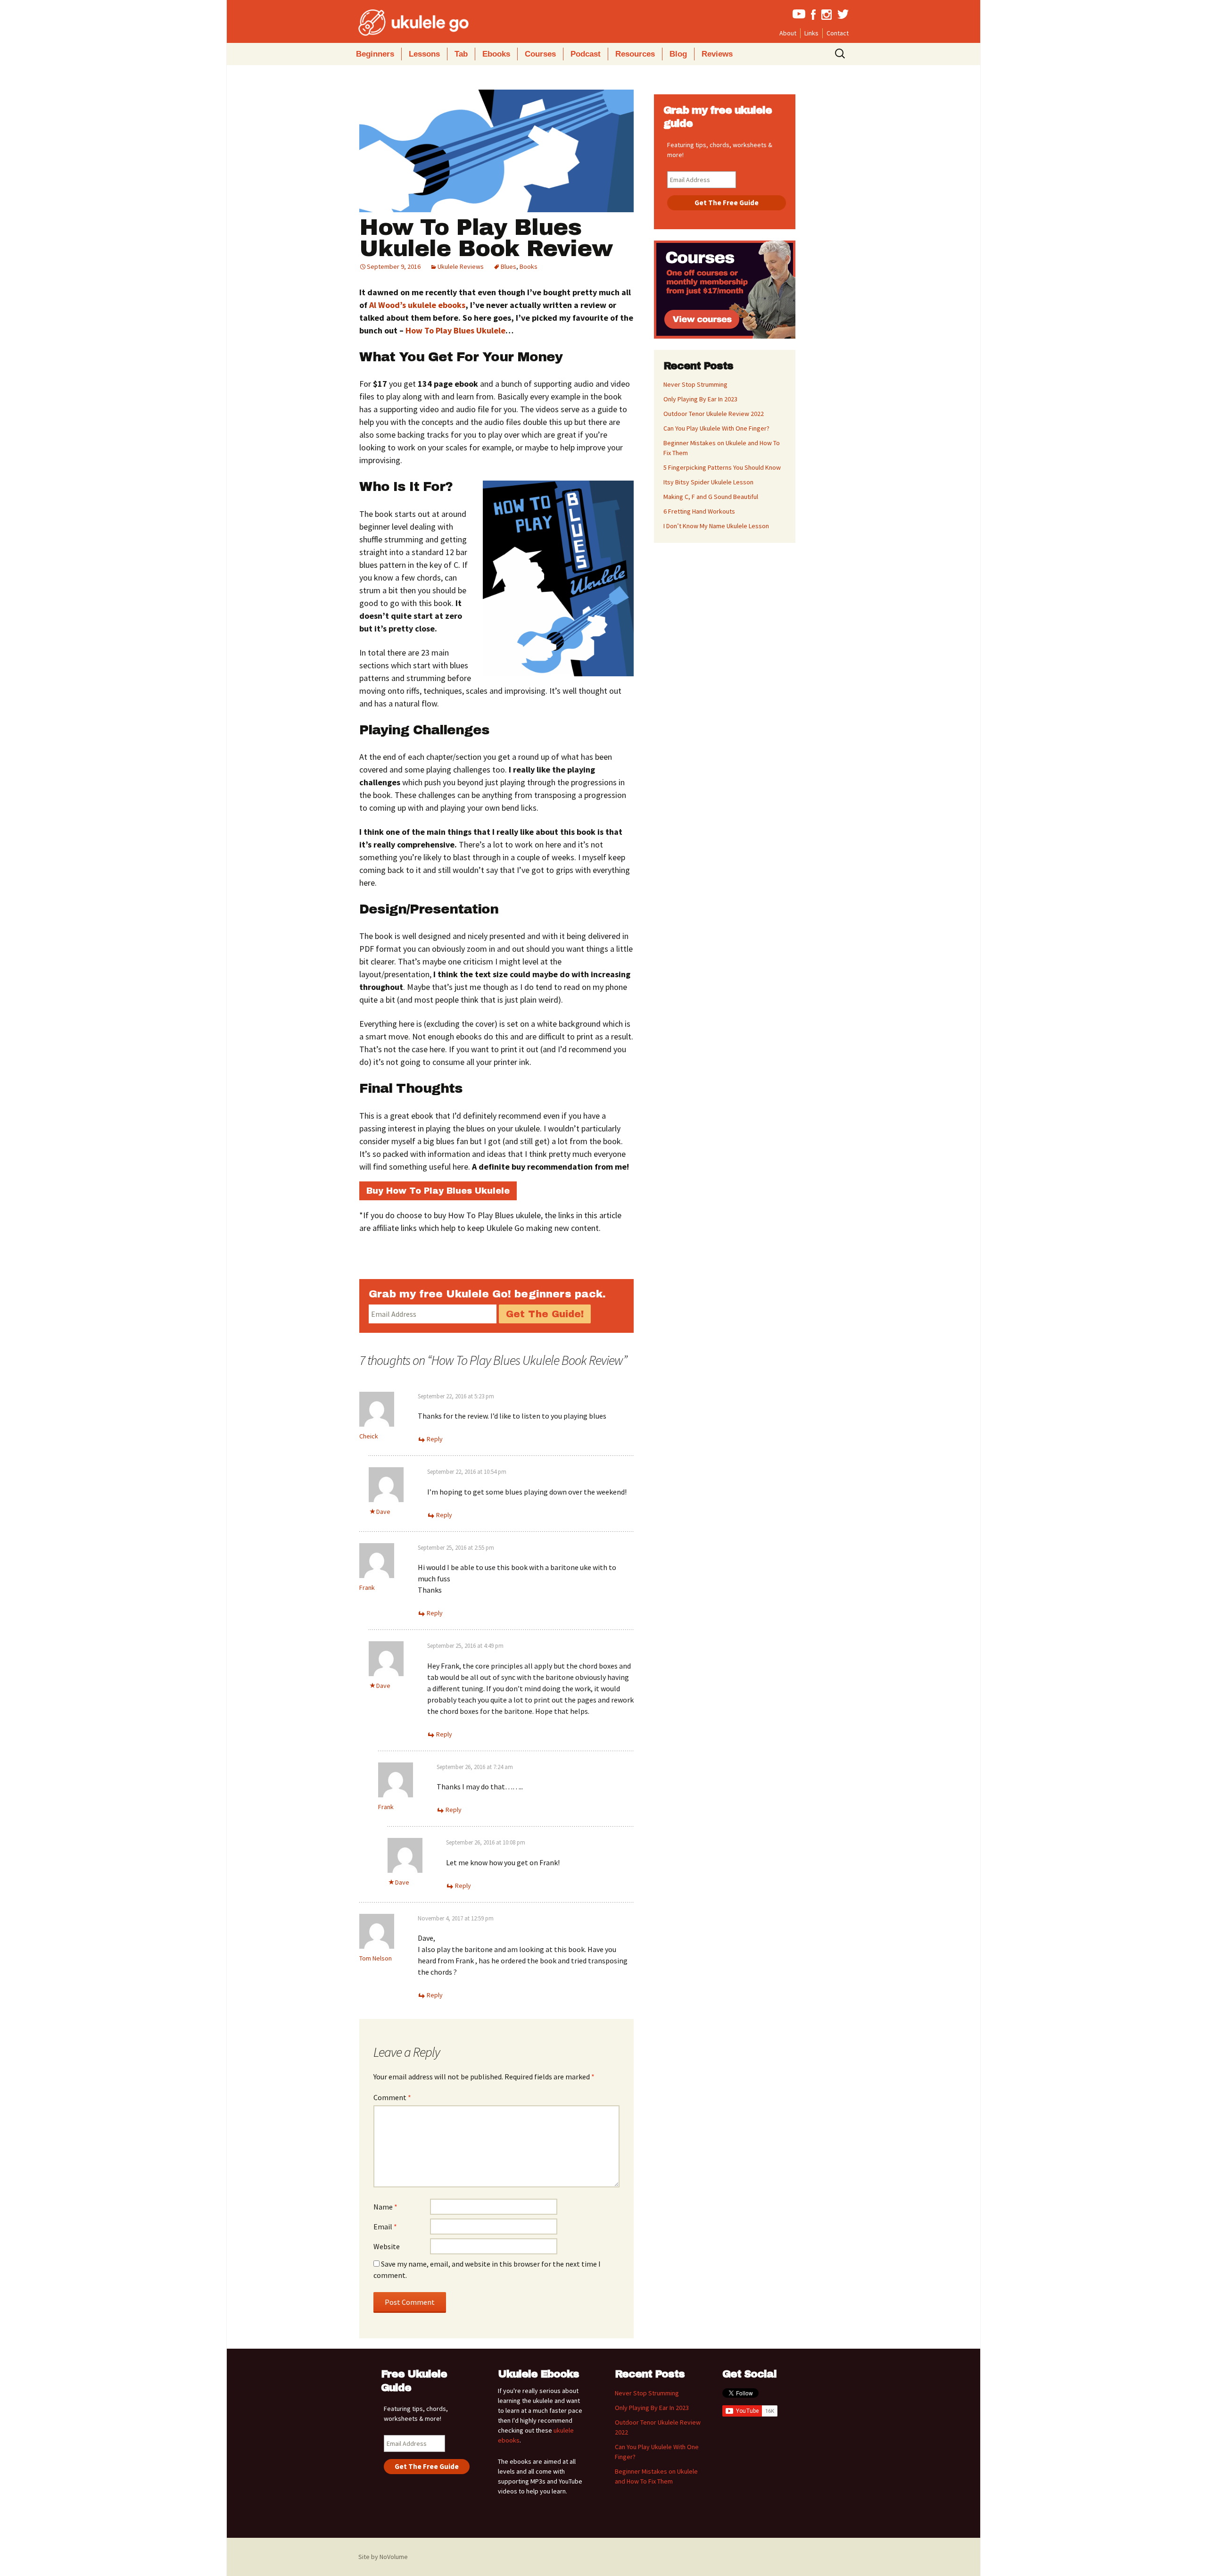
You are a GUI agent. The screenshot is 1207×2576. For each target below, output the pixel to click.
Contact (838, 33)
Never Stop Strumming (695, 384)
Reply (435, 1439)
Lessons (424, 54)
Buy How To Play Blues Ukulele (438, 1191)
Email (385, 2227)
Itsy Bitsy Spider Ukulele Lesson (708, 482)
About (788, 33)
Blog (678, 54)
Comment (392, 2097)
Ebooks (496, 54)
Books (529, 266)
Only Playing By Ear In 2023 (700, 399)
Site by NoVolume (383, 2557)
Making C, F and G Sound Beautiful (711, 497)
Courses (540, 54)
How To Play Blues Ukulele (455, 330)
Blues (508, 266)
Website (387, 2246)
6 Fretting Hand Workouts (699, 511)
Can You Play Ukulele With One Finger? (716, 428)
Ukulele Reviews (461, 266)
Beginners (375, 54)
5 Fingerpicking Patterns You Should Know (722, 467)
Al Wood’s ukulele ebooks (417, 305)
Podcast (586, 54)
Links (811, 33)
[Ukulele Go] (401, 23)
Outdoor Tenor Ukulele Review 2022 (714, 414)
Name (385, 2207)
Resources (635, 54)
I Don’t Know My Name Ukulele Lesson (716, 526)
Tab (461, 54)
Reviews (717, 54)
